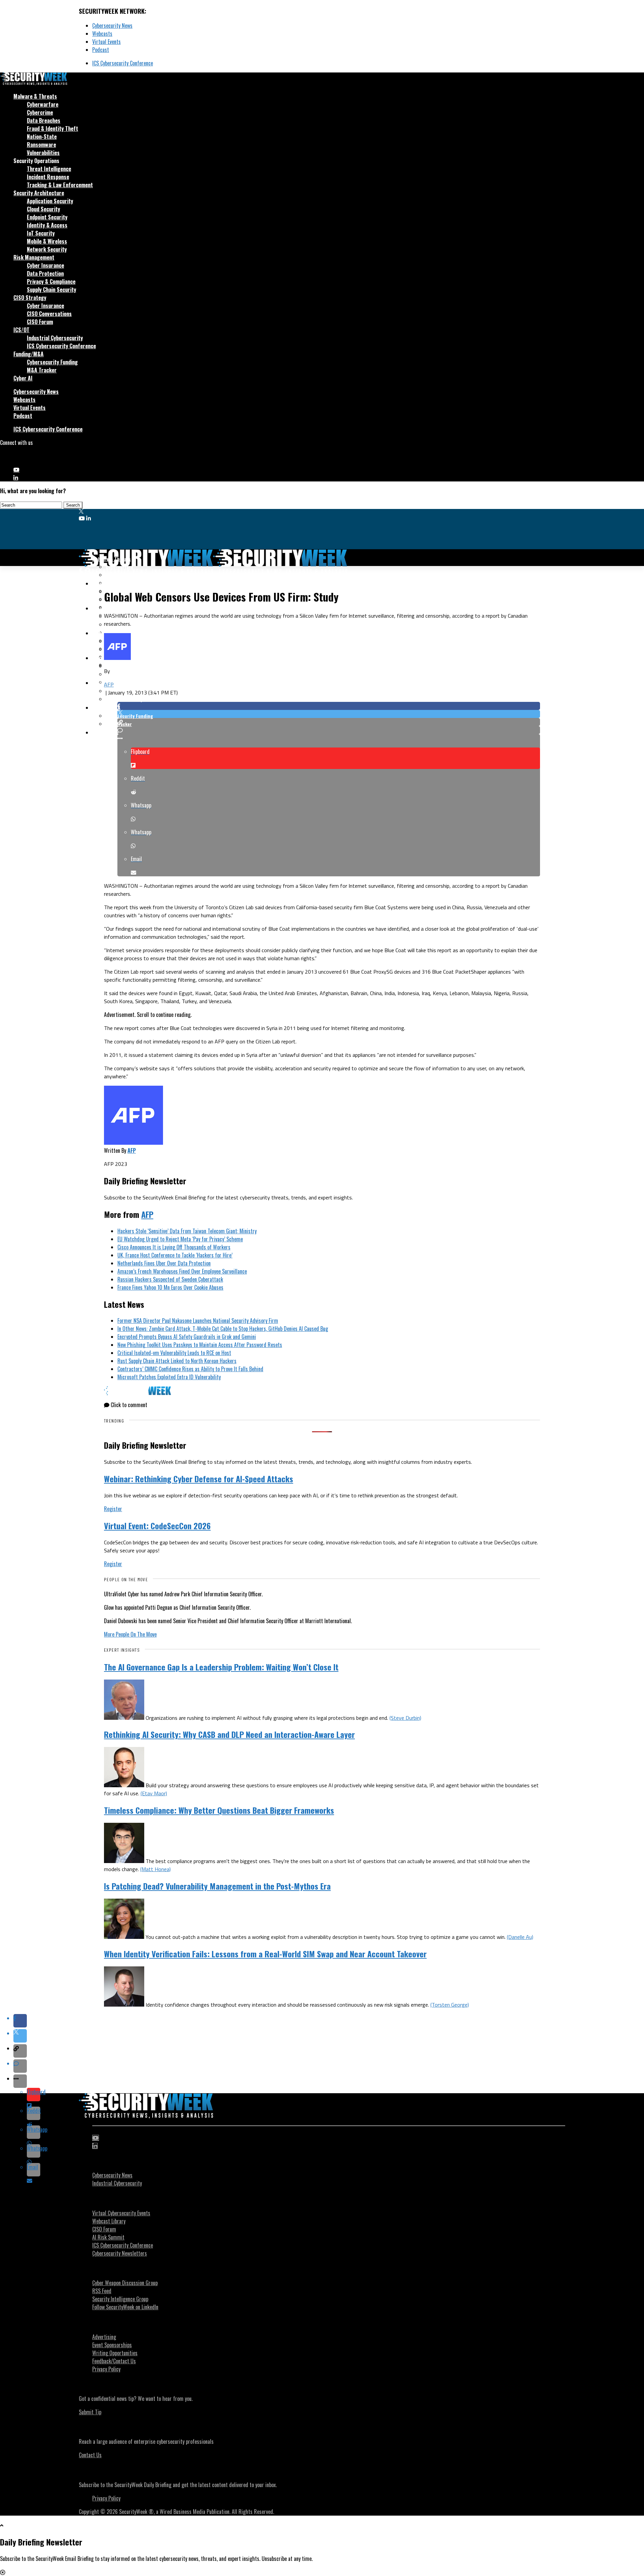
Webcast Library (109, 2221)
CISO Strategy (30, 298)
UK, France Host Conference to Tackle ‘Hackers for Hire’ (175, 1255)
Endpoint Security (47, 217)
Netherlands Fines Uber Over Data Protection (164, 1263)
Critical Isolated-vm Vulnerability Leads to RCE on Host (174, 1353)
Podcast (101, 50)
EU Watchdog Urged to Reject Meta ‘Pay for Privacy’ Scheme (180, 1239)
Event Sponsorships (112, 2345)
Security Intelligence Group (120, 2299)
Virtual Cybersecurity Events (121, 2213)
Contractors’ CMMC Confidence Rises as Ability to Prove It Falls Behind (190, 1369)
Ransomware (41, 145)
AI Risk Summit (108, 2237)
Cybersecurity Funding (52, 362)
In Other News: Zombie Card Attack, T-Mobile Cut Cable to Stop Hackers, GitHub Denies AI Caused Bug (223, 1329)
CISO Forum (40, 322)
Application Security (50, 201)
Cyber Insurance (45, 265)
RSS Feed (102, 2291)
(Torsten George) (450, 2005)
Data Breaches (44, 120)
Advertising (104, 2337)
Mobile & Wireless (47, 241)
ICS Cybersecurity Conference (123, 63)
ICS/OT (21, 330)
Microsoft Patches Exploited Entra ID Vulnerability (169, 1377)
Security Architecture (39, 193)
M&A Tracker (42, 370)
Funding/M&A (29, 354)
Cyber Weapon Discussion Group (125, 2283)
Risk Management (34, 257)
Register (113, 1509)
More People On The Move (130, 1634)
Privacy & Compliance (51, 281)
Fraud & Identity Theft (52, 128)
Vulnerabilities (43, 153)
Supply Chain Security (51, 290)
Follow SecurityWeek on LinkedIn (125, 2307)
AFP (109, 684)
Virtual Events (106, 42)
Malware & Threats (35, 96)
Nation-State (42, 137)
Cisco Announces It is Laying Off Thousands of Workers (174, 1247)
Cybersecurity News (112, 25)
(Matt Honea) (155, 1869)
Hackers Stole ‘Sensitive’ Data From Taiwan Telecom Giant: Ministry (187, 1231)
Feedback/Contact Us (114, 2361)
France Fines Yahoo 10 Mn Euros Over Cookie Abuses (170, 1287)
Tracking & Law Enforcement (60, 185)
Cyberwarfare (43, 104)
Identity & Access (47, 225)
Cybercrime (40, 112)
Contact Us (90, 2455)
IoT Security (41, 233)
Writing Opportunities (115, 2353)
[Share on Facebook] (329, 706)
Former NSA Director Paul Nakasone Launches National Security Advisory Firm (198, 1321)
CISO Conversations (49, 314)
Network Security (47, 249)
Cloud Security (43, 209)
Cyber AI (23, 378)
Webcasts (102, 34)
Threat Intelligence (49, 169)
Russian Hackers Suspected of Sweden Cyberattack (170, 1279)
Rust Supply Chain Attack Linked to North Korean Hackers (177, 1361)
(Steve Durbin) (405, 1718)
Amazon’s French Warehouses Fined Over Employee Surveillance (182, 1271)
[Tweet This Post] (329, 714)
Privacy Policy (106, 2369)
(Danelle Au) (520, 1937)
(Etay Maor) (154, 1793)
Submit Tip (90, 2412)
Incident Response (48, 177)
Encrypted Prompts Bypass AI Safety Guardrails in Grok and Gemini (187, 1337)
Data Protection (45, 273)
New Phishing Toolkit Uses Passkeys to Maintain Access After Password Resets (200, 1345)
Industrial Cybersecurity (55, 338)
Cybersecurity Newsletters (120, 2253)
